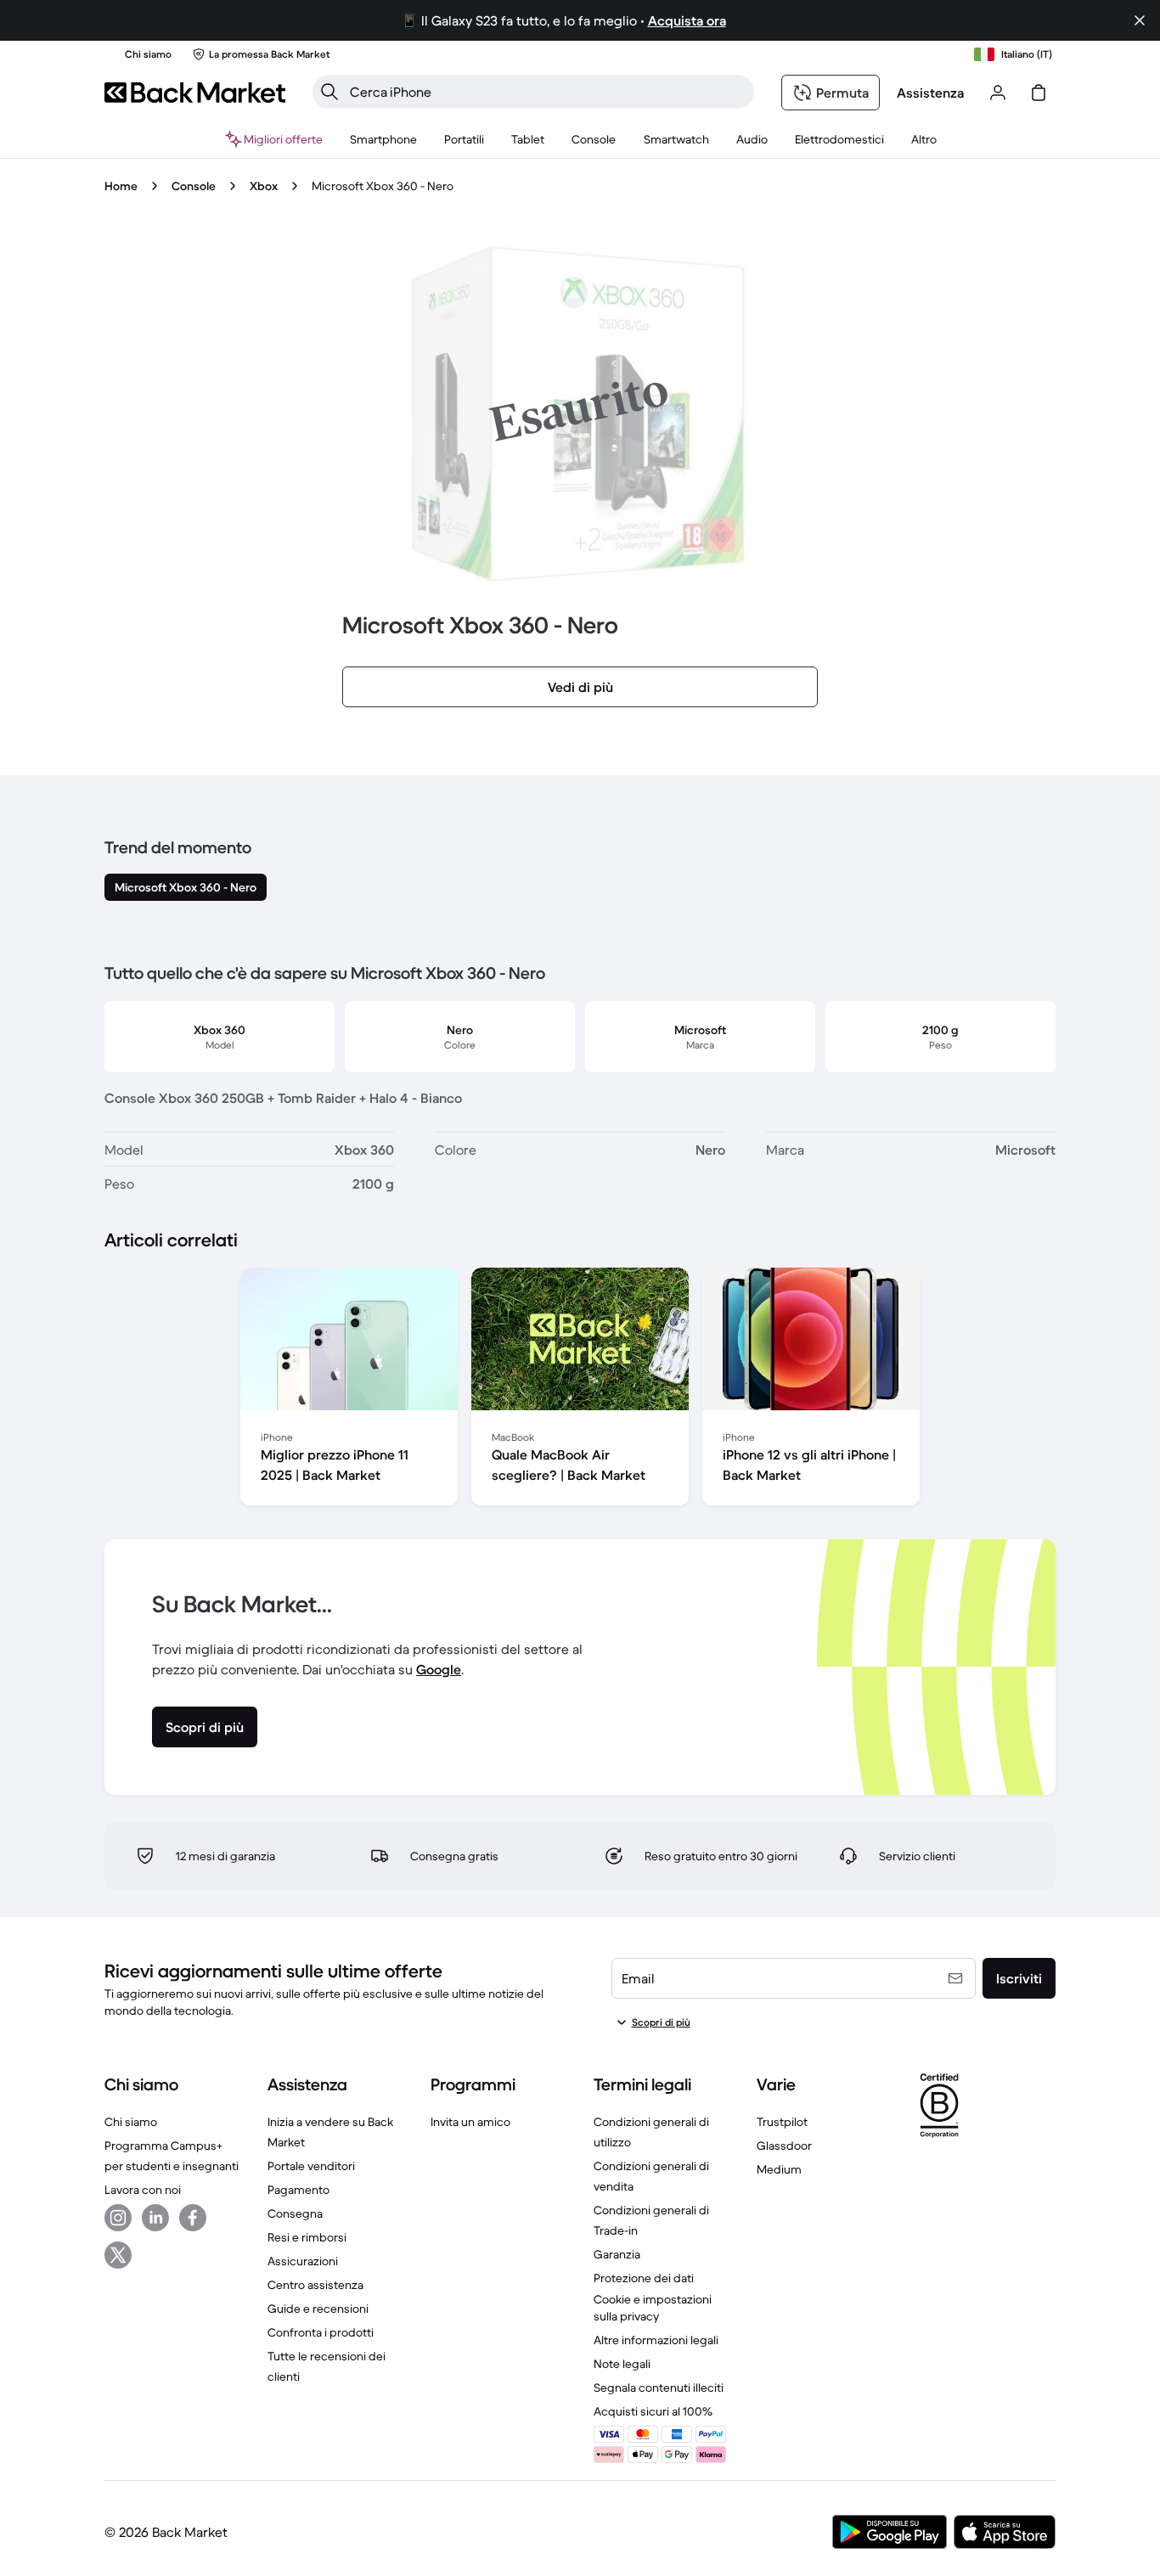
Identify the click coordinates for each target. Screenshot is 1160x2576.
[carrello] (1039, 93)
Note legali (622, 2364)
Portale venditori (311, 2166)
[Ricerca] (329, 92)
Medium (779, 2169)
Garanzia (617, 2254)
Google (439, 1669)
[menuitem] (383, 139)
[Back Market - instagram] (118, 2218)
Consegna (295, 2213)
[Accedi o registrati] (998, 93)
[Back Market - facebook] (193, 2218)
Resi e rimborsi (307, 2237)
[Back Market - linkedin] (155, 2218)
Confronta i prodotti (321, 2332)
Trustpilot (782, 2122)
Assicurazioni (303, 2261)
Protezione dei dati (644, 2278)
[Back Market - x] (118, 2255)
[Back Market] (195, 93)
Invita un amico (470, 2122)
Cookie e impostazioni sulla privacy (653, 2308)
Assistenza (930, 93)
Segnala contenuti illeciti (659, 2388)
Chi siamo (131, 2122)
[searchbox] (547, 92)
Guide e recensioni (318, 2309)
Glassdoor (784, 2146)
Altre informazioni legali (656, 2340)
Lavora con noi (143, 2190)
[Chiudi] (1140, 20)
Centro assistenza (315, 2285)
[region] (580, 1390)
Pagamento (298, 2190)
